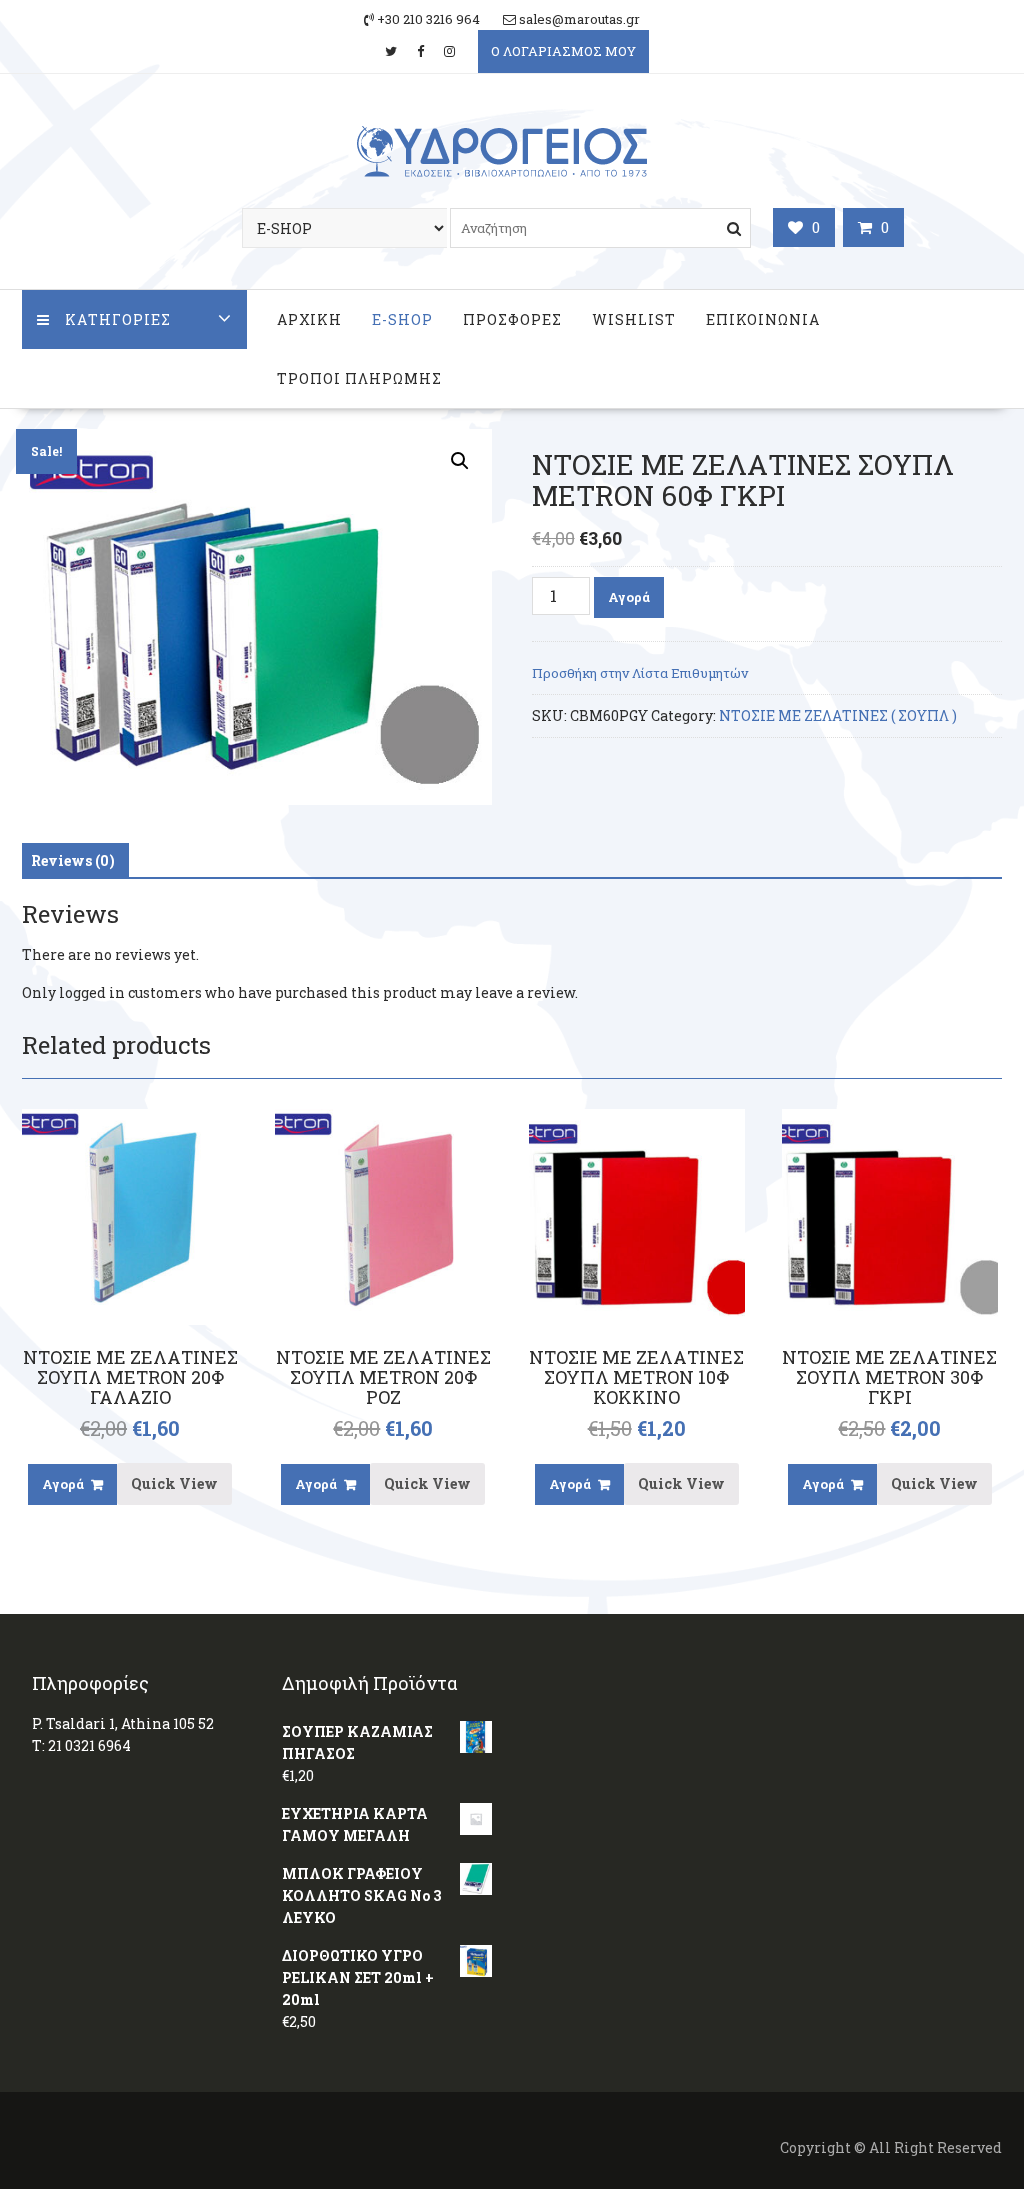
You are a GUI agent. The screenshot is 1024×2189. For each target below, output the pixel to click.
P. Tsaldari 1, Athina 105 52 (123, 1723)
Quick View (174, 1483)
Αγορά (629, 597)
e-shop (402, 319)
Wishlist (634, 319)
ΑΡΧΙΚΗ (309, 319)
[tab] (73, 861)
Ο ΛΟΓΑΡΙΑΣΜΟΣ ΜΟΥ (563, 51)
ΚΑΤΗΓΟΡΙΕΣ (118, 319)
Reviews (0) (73, 860)
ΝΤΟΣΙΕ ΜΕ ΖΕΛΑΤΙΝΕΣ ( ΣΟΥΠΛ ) (838, 715)
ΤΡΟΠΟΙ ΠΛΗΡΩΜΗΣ (359, 378)
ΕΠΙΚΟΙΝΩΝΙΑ (763, 319)
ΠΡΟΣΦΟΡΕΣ (512, 319)
